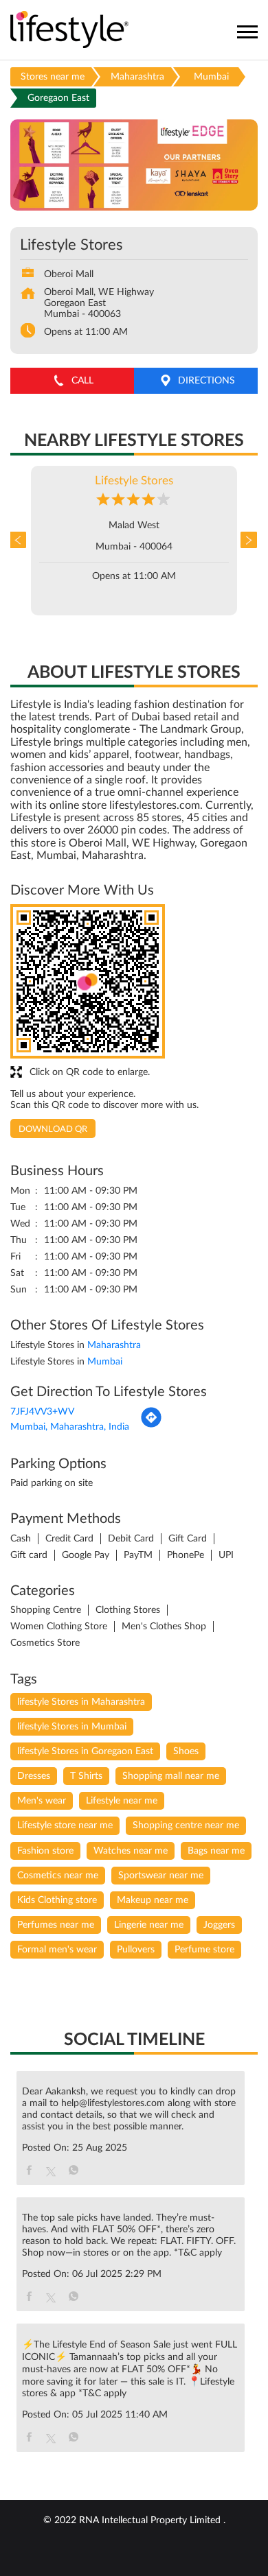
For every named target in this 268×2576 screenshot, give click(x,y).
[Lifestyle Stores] (70, 31)
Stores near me (53, 77)
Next (247, 541)
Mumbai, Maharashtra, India (70, 1427)
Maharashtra (137, 77)
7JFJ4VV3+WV (42, 1412)
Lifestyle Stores (134, 481)
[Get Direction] (151, 1426)
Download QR (53, 1130)
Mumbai (211, 77)
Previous (21, 541)
